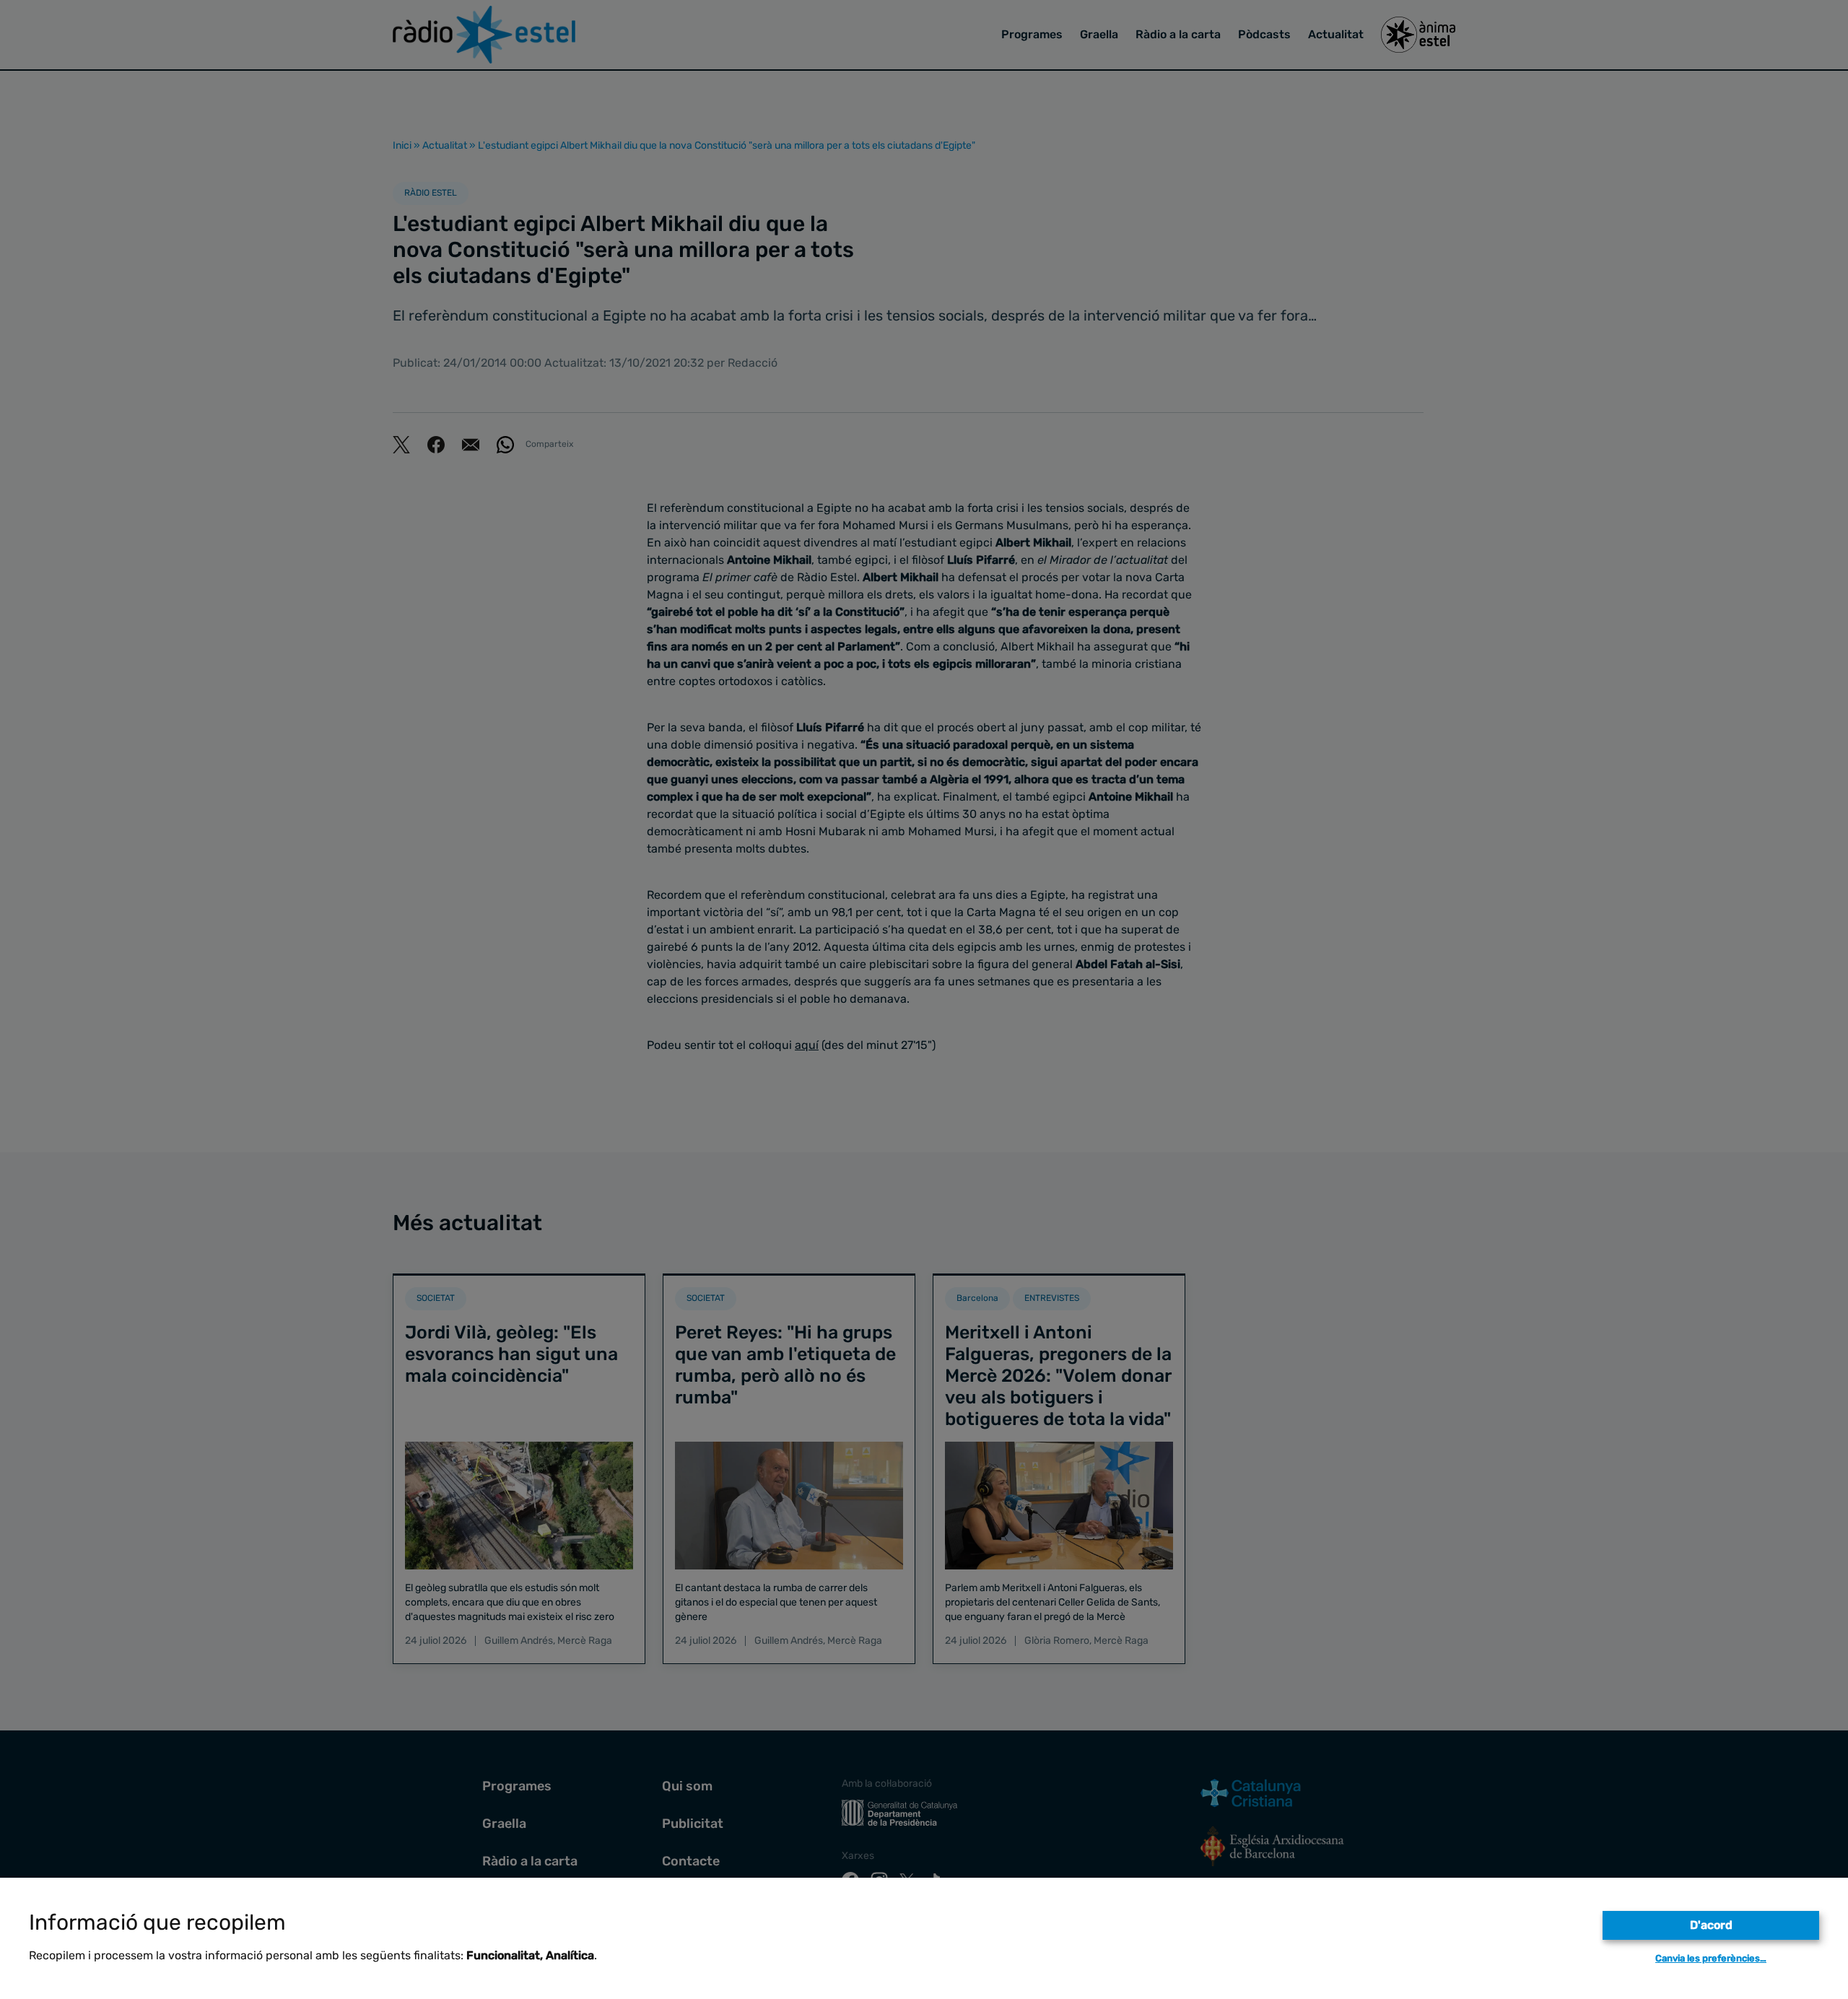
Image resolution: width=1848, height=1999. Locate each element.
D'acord (1711, 1925)
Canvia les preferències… (1711, 1958)
